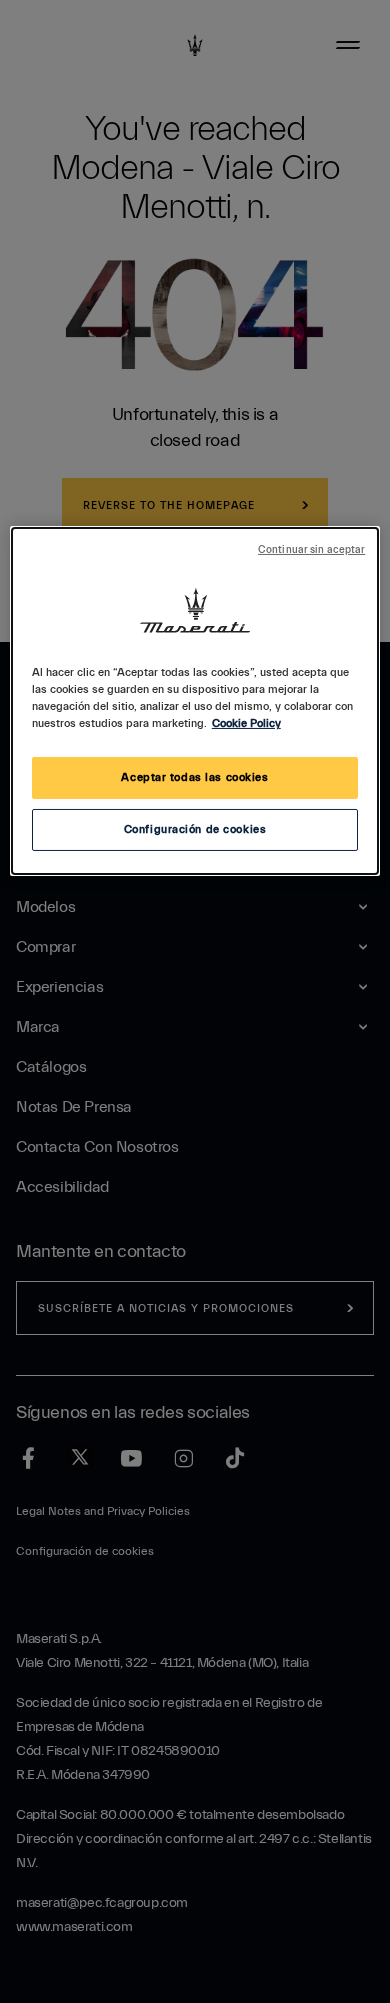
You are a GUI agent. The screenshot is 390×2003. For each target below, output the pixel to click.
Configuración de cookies (195, 829)
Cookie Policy (246, 723)
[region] (195, 701)
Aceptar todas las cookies (194, 777)
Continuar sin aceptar (311, 550)
